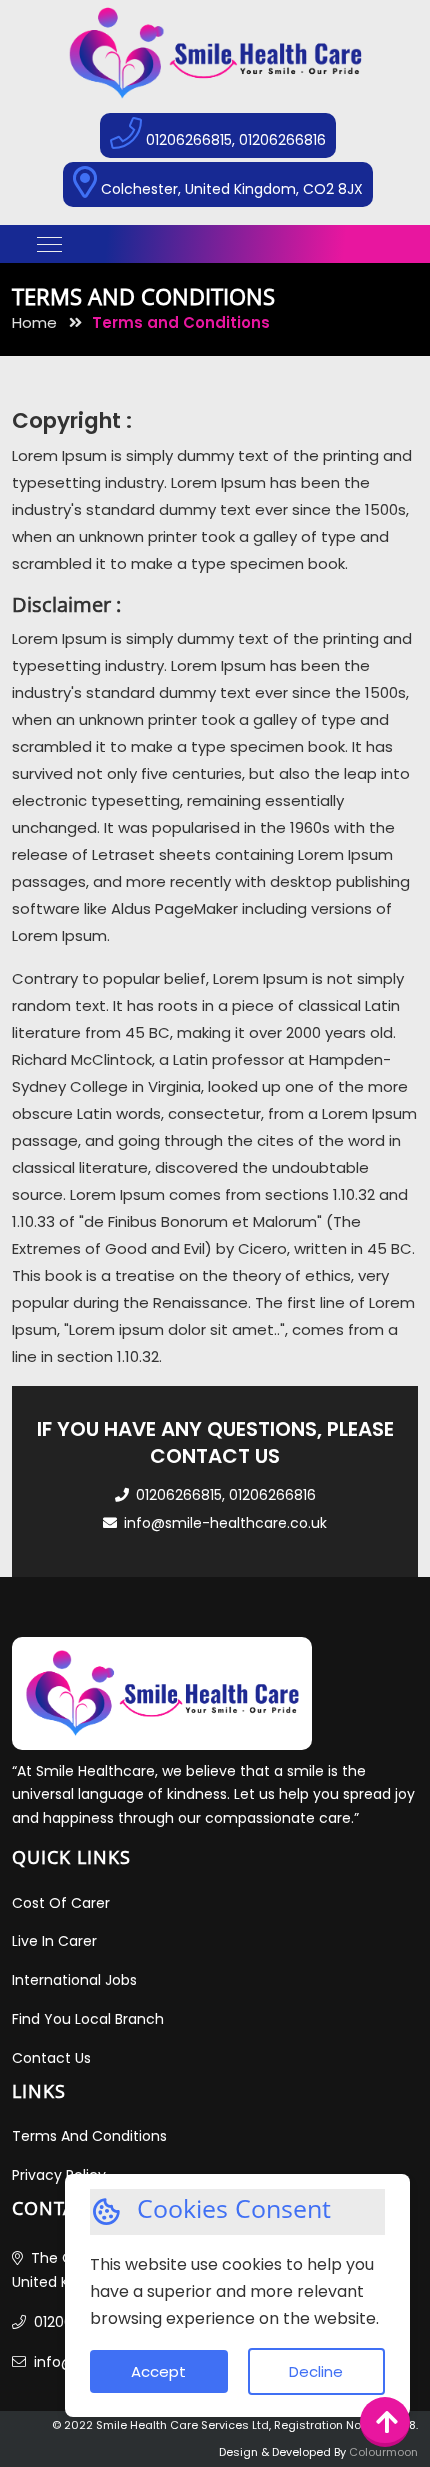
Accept (158, 2371)
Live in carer (54, 1941)
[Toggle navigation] (49, 244)
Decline (316, 2371)
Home (36, 322)
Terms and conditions (89, 2136)
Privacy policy (59, 2175)
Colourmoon (383, 2452)
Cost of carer (61, 1903)
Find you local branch (88, 2019)
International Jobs (74, 1980)
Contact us (51, 2058)
